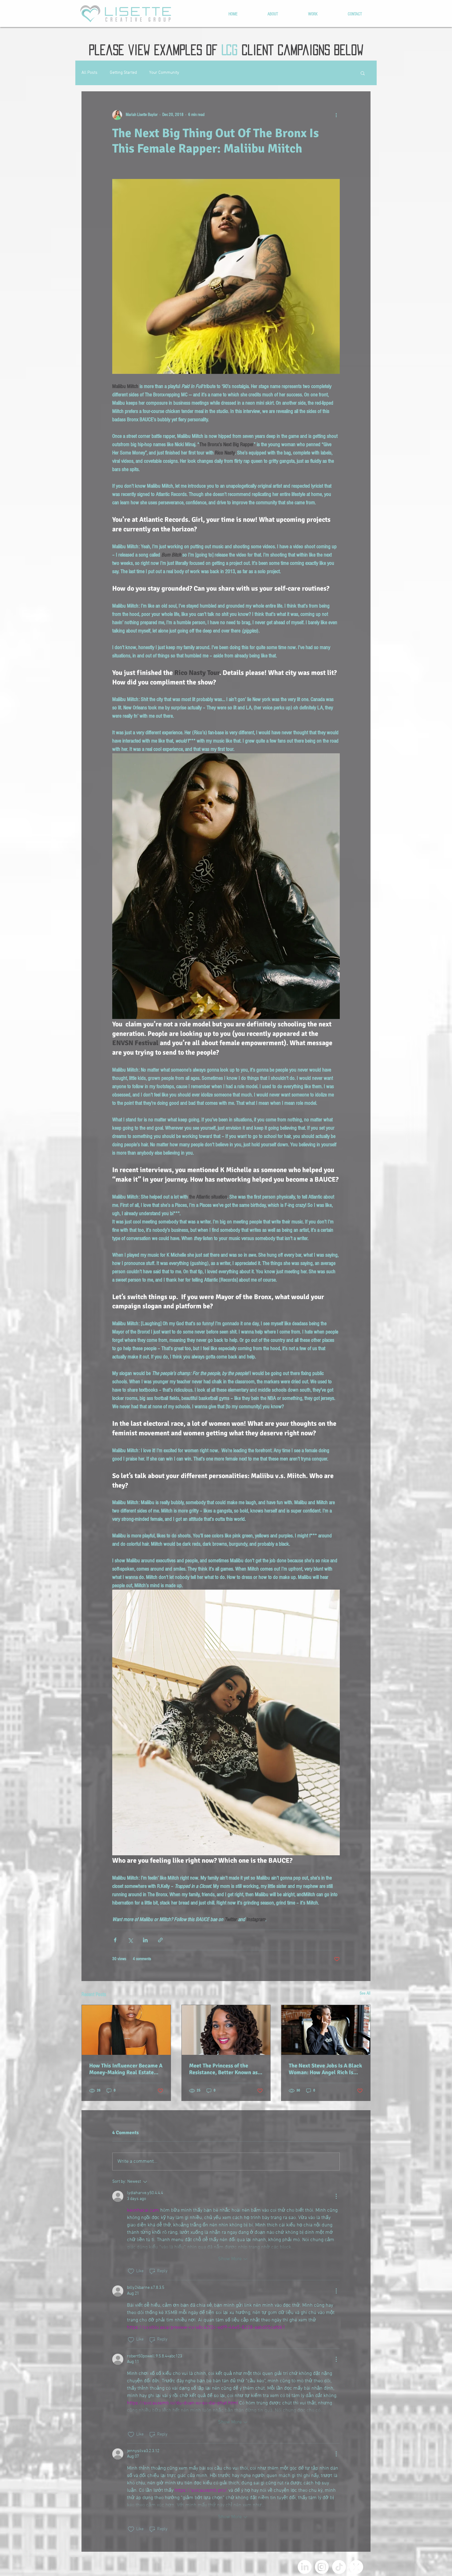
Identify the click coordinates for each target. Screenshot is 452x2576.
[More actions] (336, 115)
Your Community (164, 73)
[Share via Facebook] (115, 1940)
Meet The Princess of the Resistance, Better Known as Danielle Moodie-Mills (223, 2069)
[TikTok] (339, 2567)
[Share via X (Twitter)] (130, 1940)
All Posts (89, 73)
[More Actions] (336, 2196)
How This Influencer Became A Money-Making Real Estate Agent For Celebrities (126, 2069)
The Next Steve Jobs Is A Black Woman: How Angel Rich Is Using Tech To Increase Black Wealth (325, 2069)
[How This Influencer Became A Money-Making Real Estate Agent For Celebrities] (126, 2030)
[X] (356, 2567)
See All (365, 1993)
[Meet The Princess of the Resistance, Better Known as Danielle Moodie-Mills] (226, 2030)
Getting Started (123, 73)
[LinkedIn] (305, 2567)
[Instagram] (322, 2567)
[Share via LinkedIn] (145, 1940)
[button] (363, 73)
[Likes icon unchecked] (131, 2271)
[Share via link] (160, 1940)
